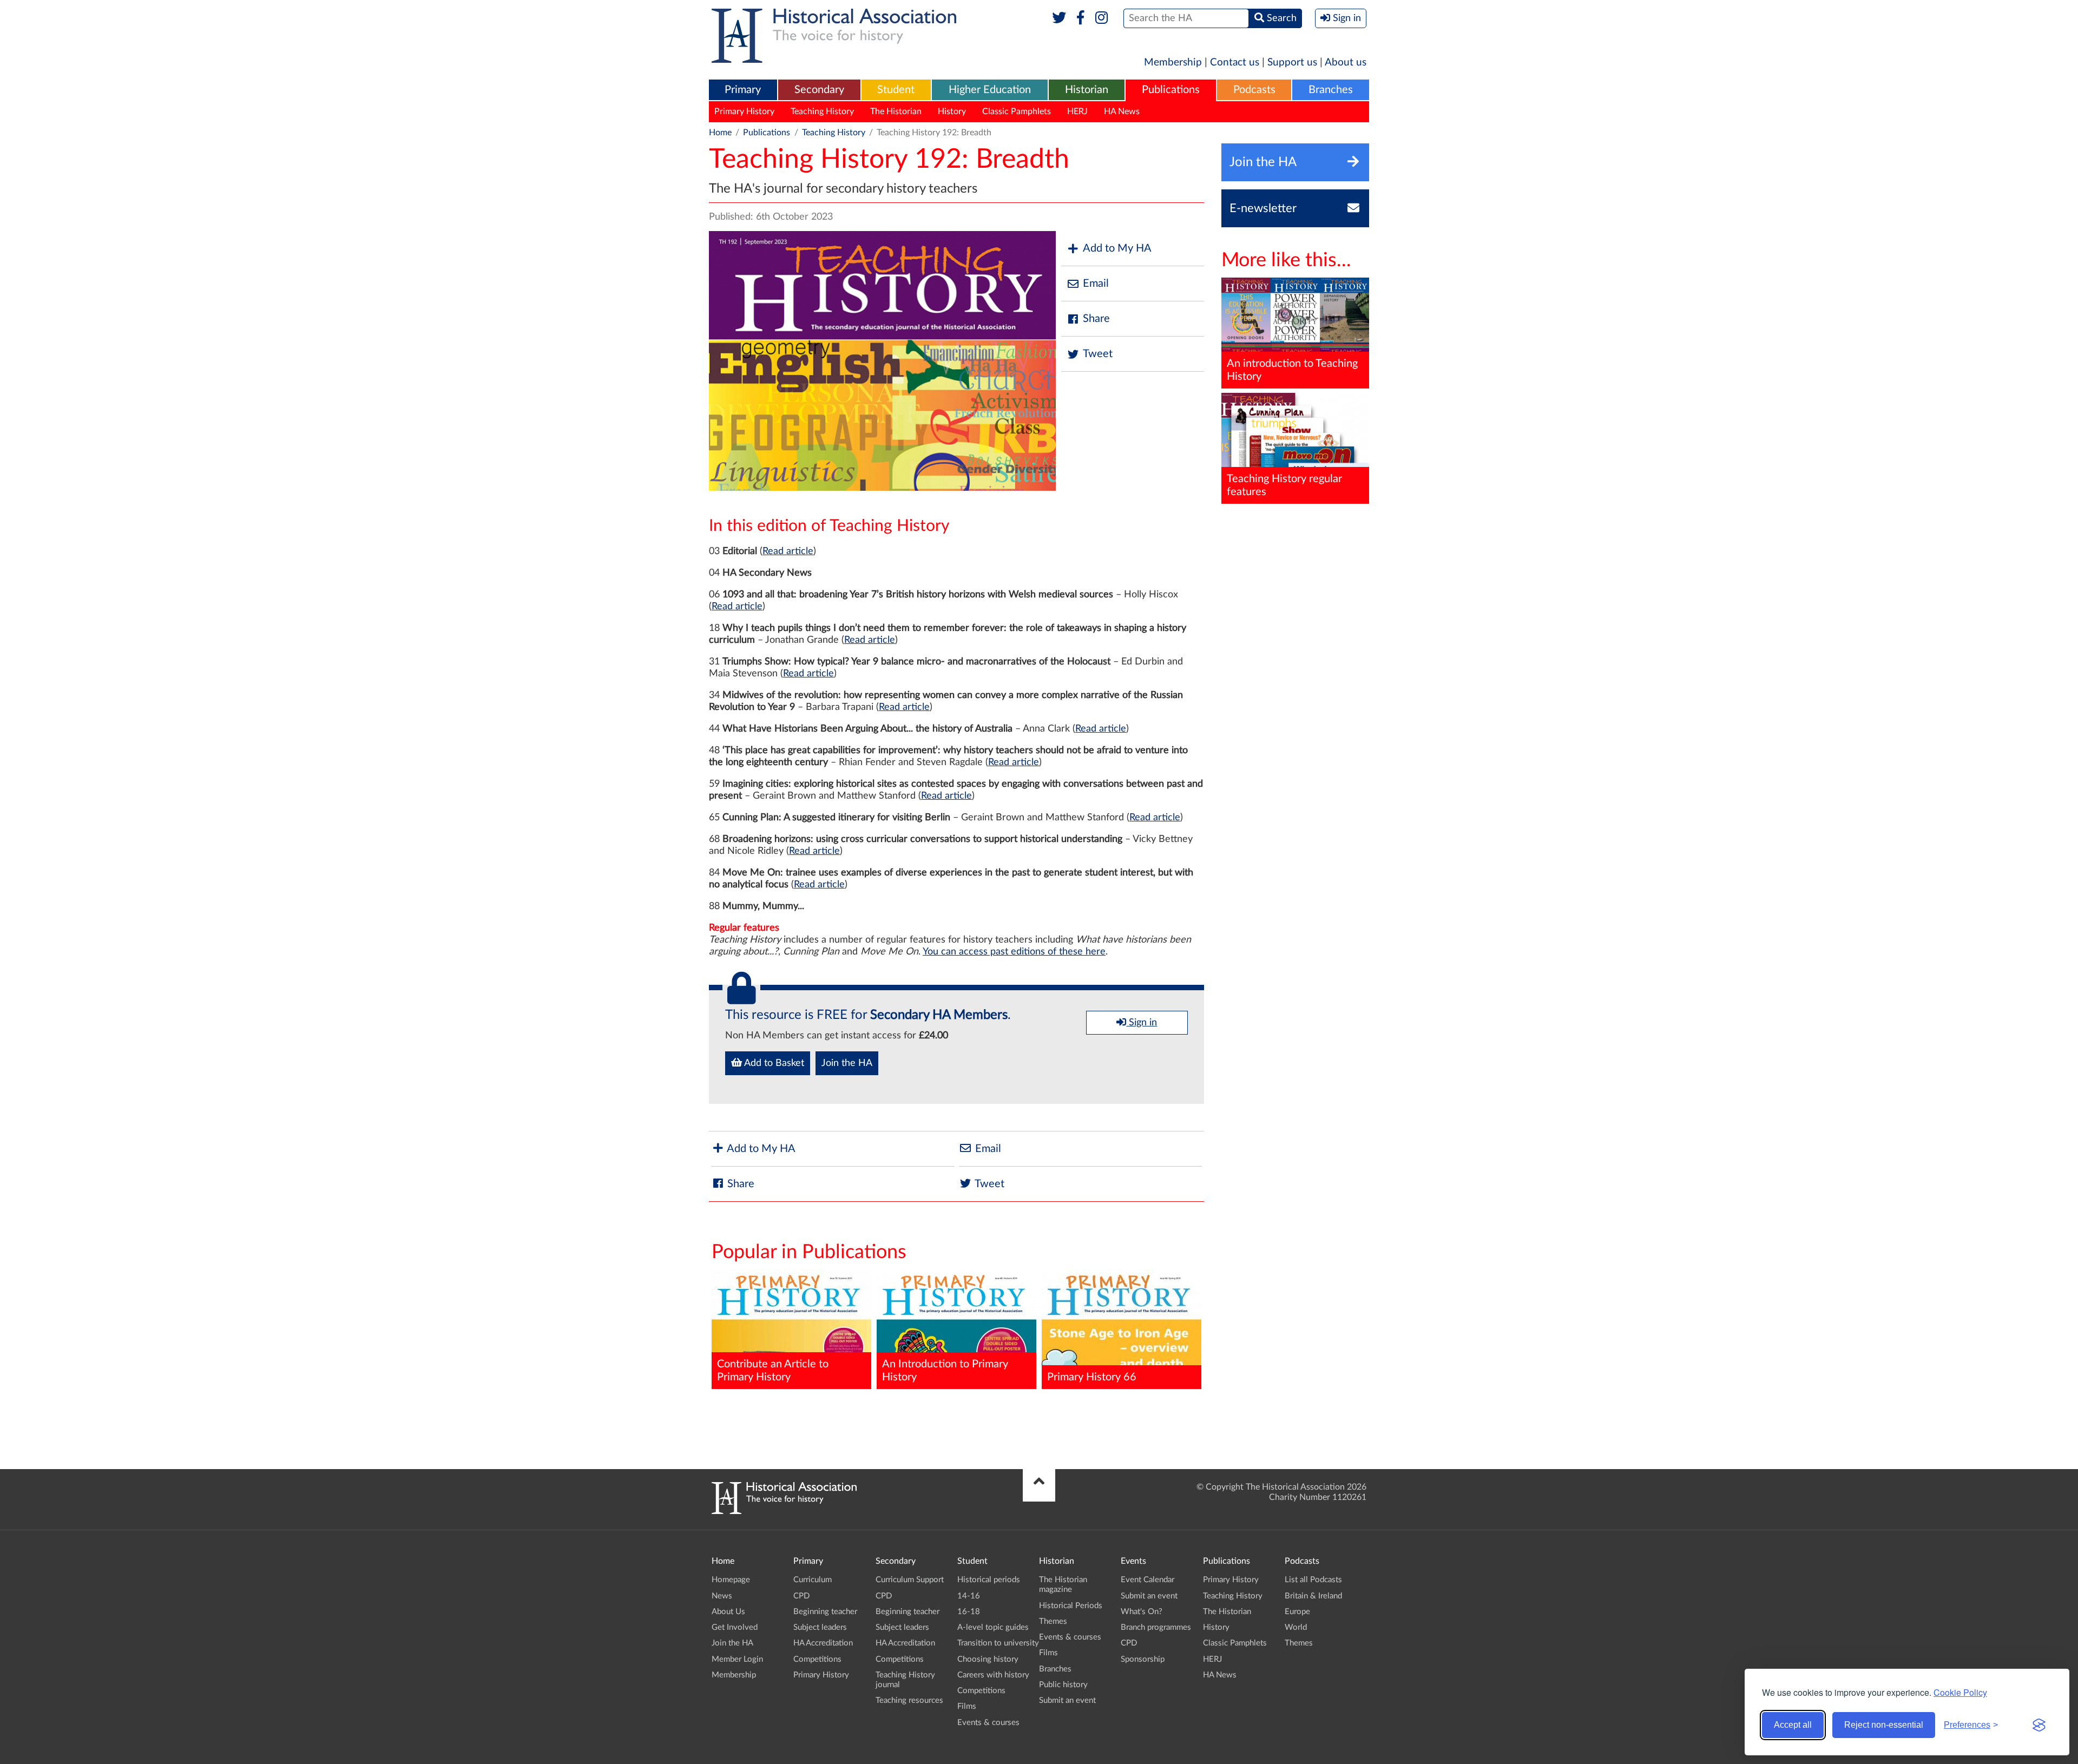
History (952, 111)
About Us (728, 1612)
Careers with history (993, 1675)
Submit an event (1067, 1700)
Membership (1173, 62)
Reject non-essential (1884, 1725)
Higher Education (990, 90)
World (1296, 1627)
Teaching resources (909, 1700)
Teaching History (822, 111)
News (722, 1596)
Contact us (1235, 62)
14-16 (969, 1596)
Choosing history (988, 1659)
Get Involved (735, 1627)
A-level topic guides (993, 1627)
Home (720, 133)
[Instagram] (1102, 18)
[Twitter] (1059, 18)
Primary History (744, 111)
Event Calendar (1147, 1580)
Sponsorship (1143, 1659)
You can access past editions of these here (1014, 952)
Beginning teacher (825, 1612)
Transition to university (998, 1643)
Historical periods (989, 1580)
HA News (1122, 111)
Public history (1063, 1685)
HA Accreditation (823, 1643)
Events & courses (988, 1723)
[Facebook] (1080, 18)
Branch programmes (1156, 1627)
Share (1096, 319)
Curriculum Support (910, 1580)
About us (1346, 62)
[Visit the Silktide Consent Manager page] (2039, 1725)
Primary (743, 90)
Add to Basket (773, 1063)
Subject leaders (820, 1627)
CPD (801, 1596)
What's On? (1142, 1612)
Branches (1331, 90)
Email (1096, 284)
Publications (1171, 90)
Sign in (1142, 1023)
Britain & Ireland (1313, 1596)
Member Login (737, 1659)
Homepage (731, 1580)
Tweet (1098, 354)
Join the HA (847, 1063)
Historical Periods (1071, 1606)
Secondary (819, 90)
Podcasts (1254, 90)
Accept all (1793, 1725)
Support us (1292, 62)
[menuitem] (743, 90)
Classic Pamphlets (1017, 111)
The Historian (896, 111)
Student (896, 90)
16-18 (969, 1612)
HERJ (1077, 111)
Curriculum (813, 1580)
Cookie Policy (1960, 1692)
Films (967, 1706)
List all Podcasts (1313, 1580)
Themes (1053, 1621)
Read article (788, 551)
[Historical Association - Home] (784, 1511)
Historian (1087, 90)
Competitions (817, 1659)
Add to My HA (1117, 248)
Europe (1297, 1612)
